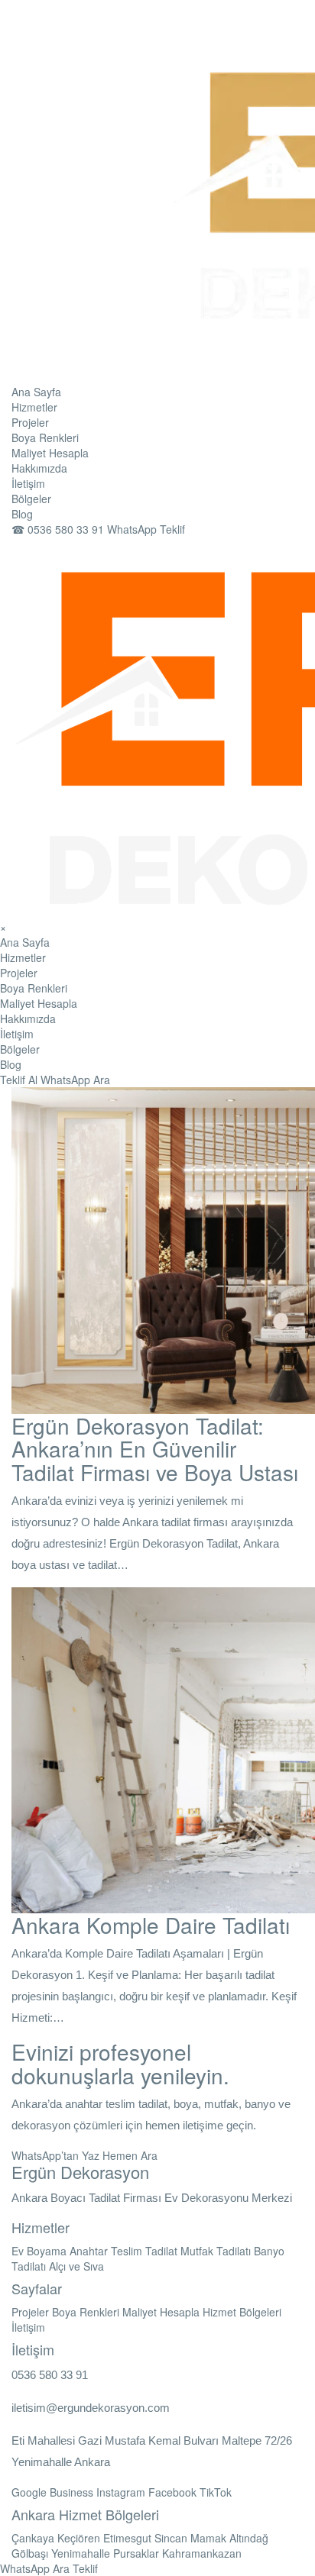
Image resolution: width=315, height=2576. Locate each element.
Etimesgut (127, 2538)
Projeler (30, 422)
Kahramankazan (202, 2553)
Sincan (171, 2538)
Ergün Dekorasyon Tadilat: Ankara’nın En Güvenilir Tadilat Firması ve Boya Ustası (155, 1449)
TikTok (216, 2492)
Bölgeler (31, 499)
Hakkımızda (39, 468)
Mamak (208, 2538)
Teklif (85, 2568)
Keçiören (79, 2538)
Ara (102, 1080)
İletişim (28, 483)
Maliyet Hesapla (50, 453)
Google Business (52, 2492)
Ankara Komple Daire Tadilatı (151, 1925)
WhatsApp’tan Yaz (55, 2155)
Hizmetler (34, 407)
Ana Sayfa (36, 392)
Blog (22, 514)
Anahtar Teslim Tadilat (123, 2251)
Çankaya (33, 2538)
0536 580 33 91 (59, 529)
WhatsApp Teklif (146, 529)
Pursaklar (136, 2553)
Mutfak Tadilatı (216, 2251)
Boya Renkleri (45, 437)
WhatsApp (65, 1080)
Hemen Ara (130, 2155)
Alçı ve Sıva (76, 2266)
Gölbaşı (30, 2553)
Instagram (121, 2492)
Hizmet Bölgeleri (242, 2312)
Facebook (172, 2492)
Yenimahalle (81, 2553)
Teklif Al (19, 1080)
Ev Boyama (39, 2251)
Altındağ (249, 2538)
